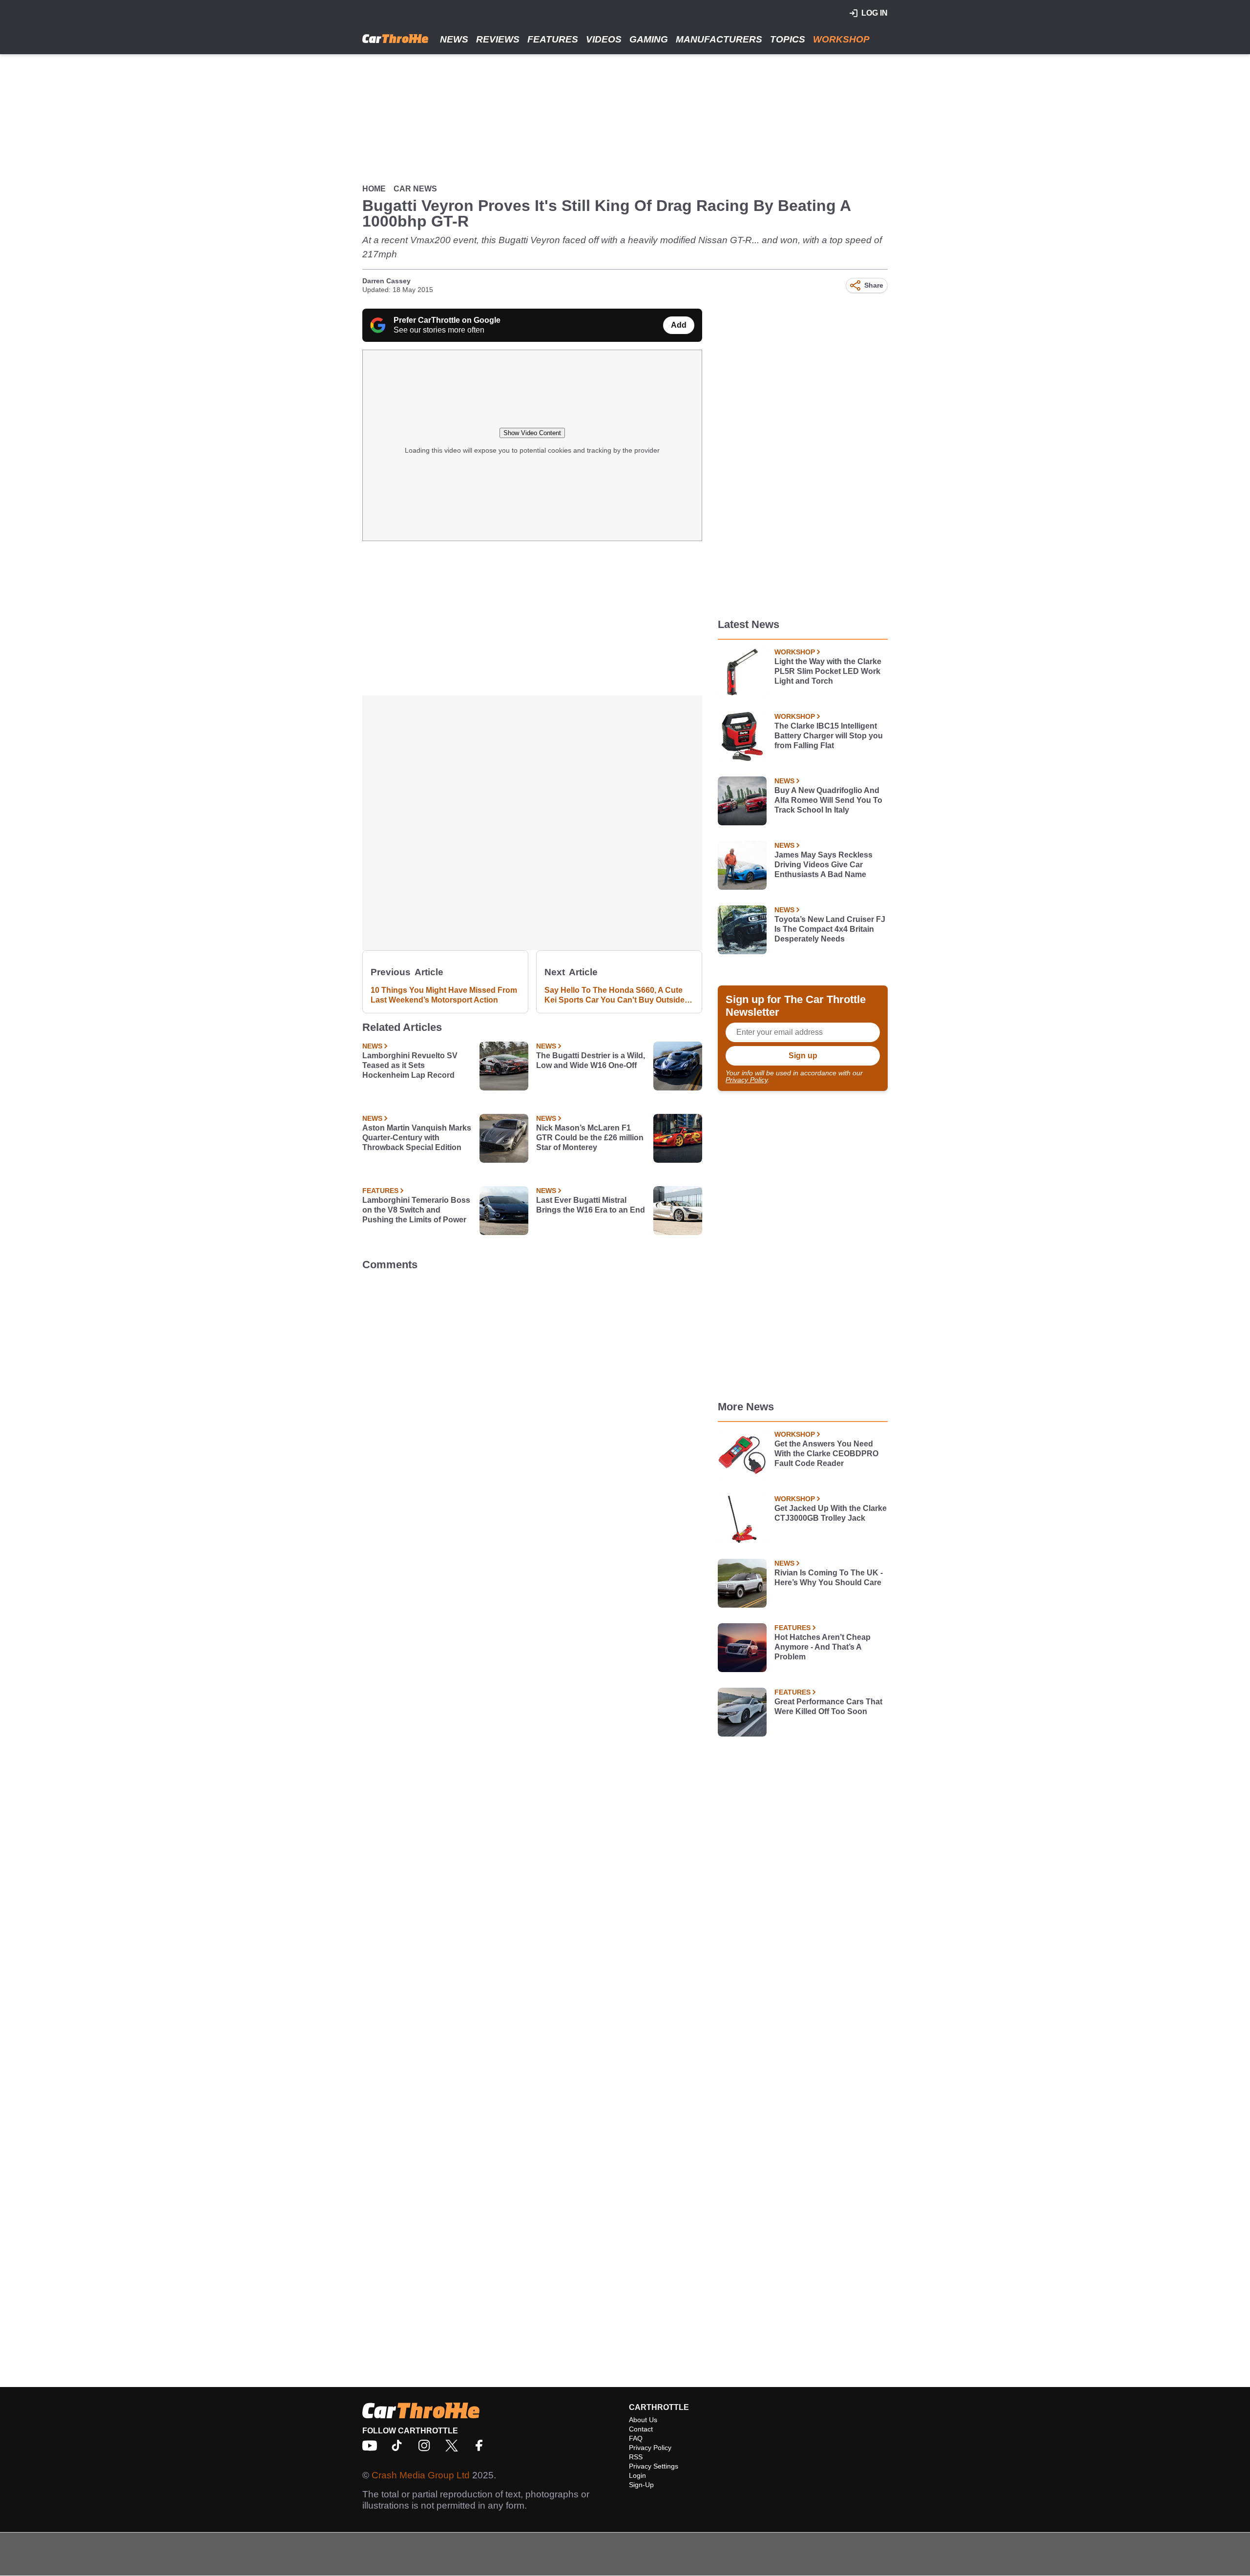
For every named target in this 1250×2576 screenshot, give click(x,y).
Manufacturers (719, 39)
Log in (875, 13)
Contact (641, 2429)
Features (553, 39)
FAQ (636, 2438)
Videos (604, 39)
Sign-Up (641, 2485)
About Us (643, 2420)
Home (374, 189)
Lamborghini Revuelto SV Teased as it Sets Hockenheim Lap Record (410, 1065)
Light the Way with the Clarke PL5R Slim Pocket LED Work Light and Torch (828, 671)
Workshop (841, 39)
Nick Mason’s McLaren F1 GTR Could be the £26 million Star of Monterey (590, 1138)
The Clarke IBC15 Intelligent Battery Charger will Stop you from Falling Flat (829, 736)
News (454, 39)
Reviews (498, 39)
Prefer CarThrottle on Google (447, 320)
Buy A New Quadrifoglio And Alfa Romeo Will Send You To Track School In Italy (828, 800)
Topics (788, 39)
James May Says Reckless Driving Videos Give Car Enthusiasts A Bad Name (823, 865)
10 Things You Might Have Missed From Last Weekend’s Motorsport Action (444, 995)
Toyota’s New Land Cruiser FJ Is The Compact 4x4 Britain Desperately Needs (830, 929)
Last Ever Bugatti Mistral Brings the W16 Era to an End (591, 1205)
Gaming (649, 39)
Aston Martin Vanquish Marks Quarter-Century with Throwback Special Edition (417, 1138)
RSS (636, 2457)
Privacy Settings (654, 2466)
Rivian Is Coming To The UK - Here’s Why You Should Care (829, 1578)
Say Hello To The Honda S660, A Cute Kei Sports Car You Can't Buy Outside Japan (615, 995)
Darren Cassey (386, 281)
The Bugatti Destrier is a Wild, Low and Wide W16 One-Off (591, 1060)
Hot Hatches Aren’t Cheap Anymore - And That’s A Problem (823, 1647)
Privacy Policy (747, 1080)
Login (637, 2475)
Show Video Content (532, 433)
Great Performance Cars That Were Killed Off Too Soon (828, 1707)
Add (679, 325)
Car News (415, 189)
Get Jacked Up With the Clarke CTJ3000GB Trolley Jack (831, 1513)
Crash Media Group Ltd (421, 2475)
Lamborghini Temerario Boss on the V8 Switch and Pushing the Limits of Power (416, 1210)
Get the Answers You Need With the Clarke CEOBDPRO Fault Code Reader (826, 1454)
